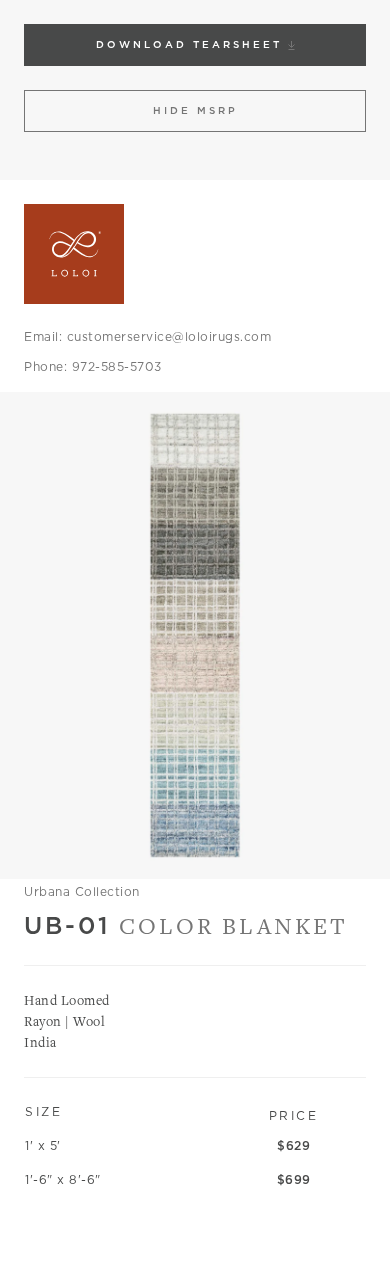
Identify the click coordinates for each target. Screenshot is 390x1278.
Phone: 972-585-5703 (93, 366)
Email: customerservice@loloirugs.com (147, 336)
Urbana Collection (82, 891)
